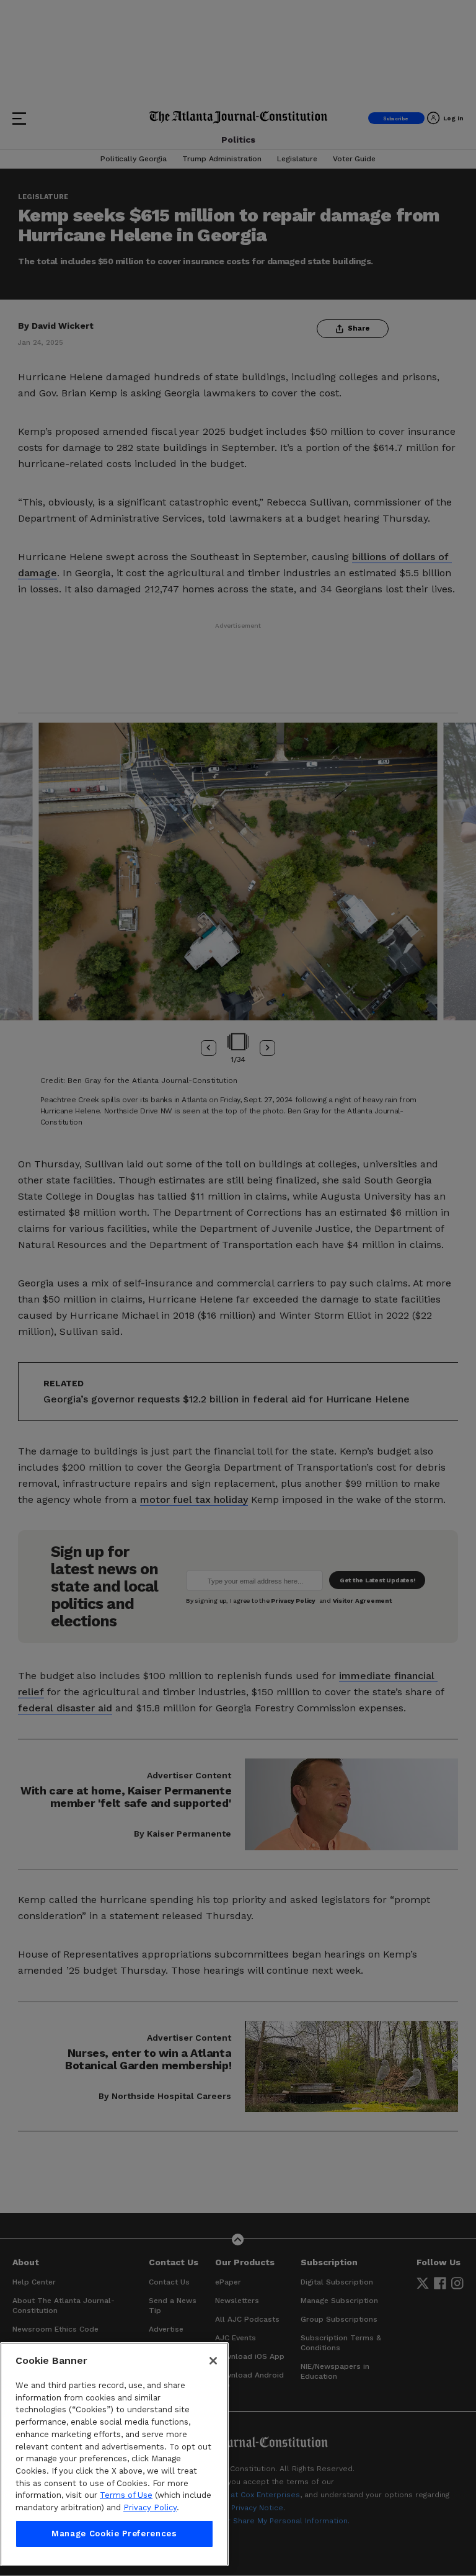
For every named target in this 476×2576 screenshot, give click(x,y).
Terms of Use (126, 2495)
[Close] (213, 2361)
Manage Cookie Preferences (114, 2534)
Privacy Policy (150, 2507)
